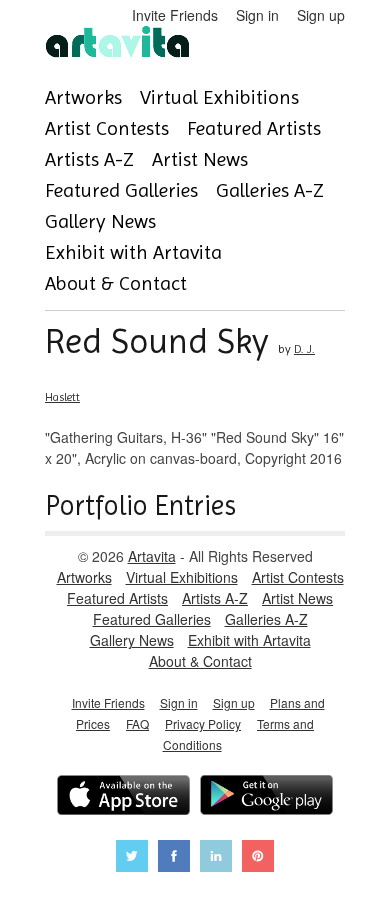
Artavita (152, 556)
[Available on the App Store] (123, 797)
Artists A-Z (89, 159)
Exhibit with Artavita (133, 252)
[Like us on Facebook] (174, 858)
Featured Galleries (121, 190)
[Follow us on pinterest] (258, 858)
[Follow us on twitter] (132, 858)
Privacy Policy (203, 723)
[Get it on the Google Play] (266, 797)
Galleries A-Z (270, 190)
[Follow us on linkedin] (216, 858)
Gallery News (100, 221)
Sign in (257, 15)
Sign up (321, 15)
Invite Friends (175, 15)
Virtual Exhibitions (219, 97)
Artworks (83, 97)
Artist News (200, 159)
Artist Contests (107, 128)
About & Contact (116, 283)
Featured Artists (254, 128)
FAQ (137, 723)
